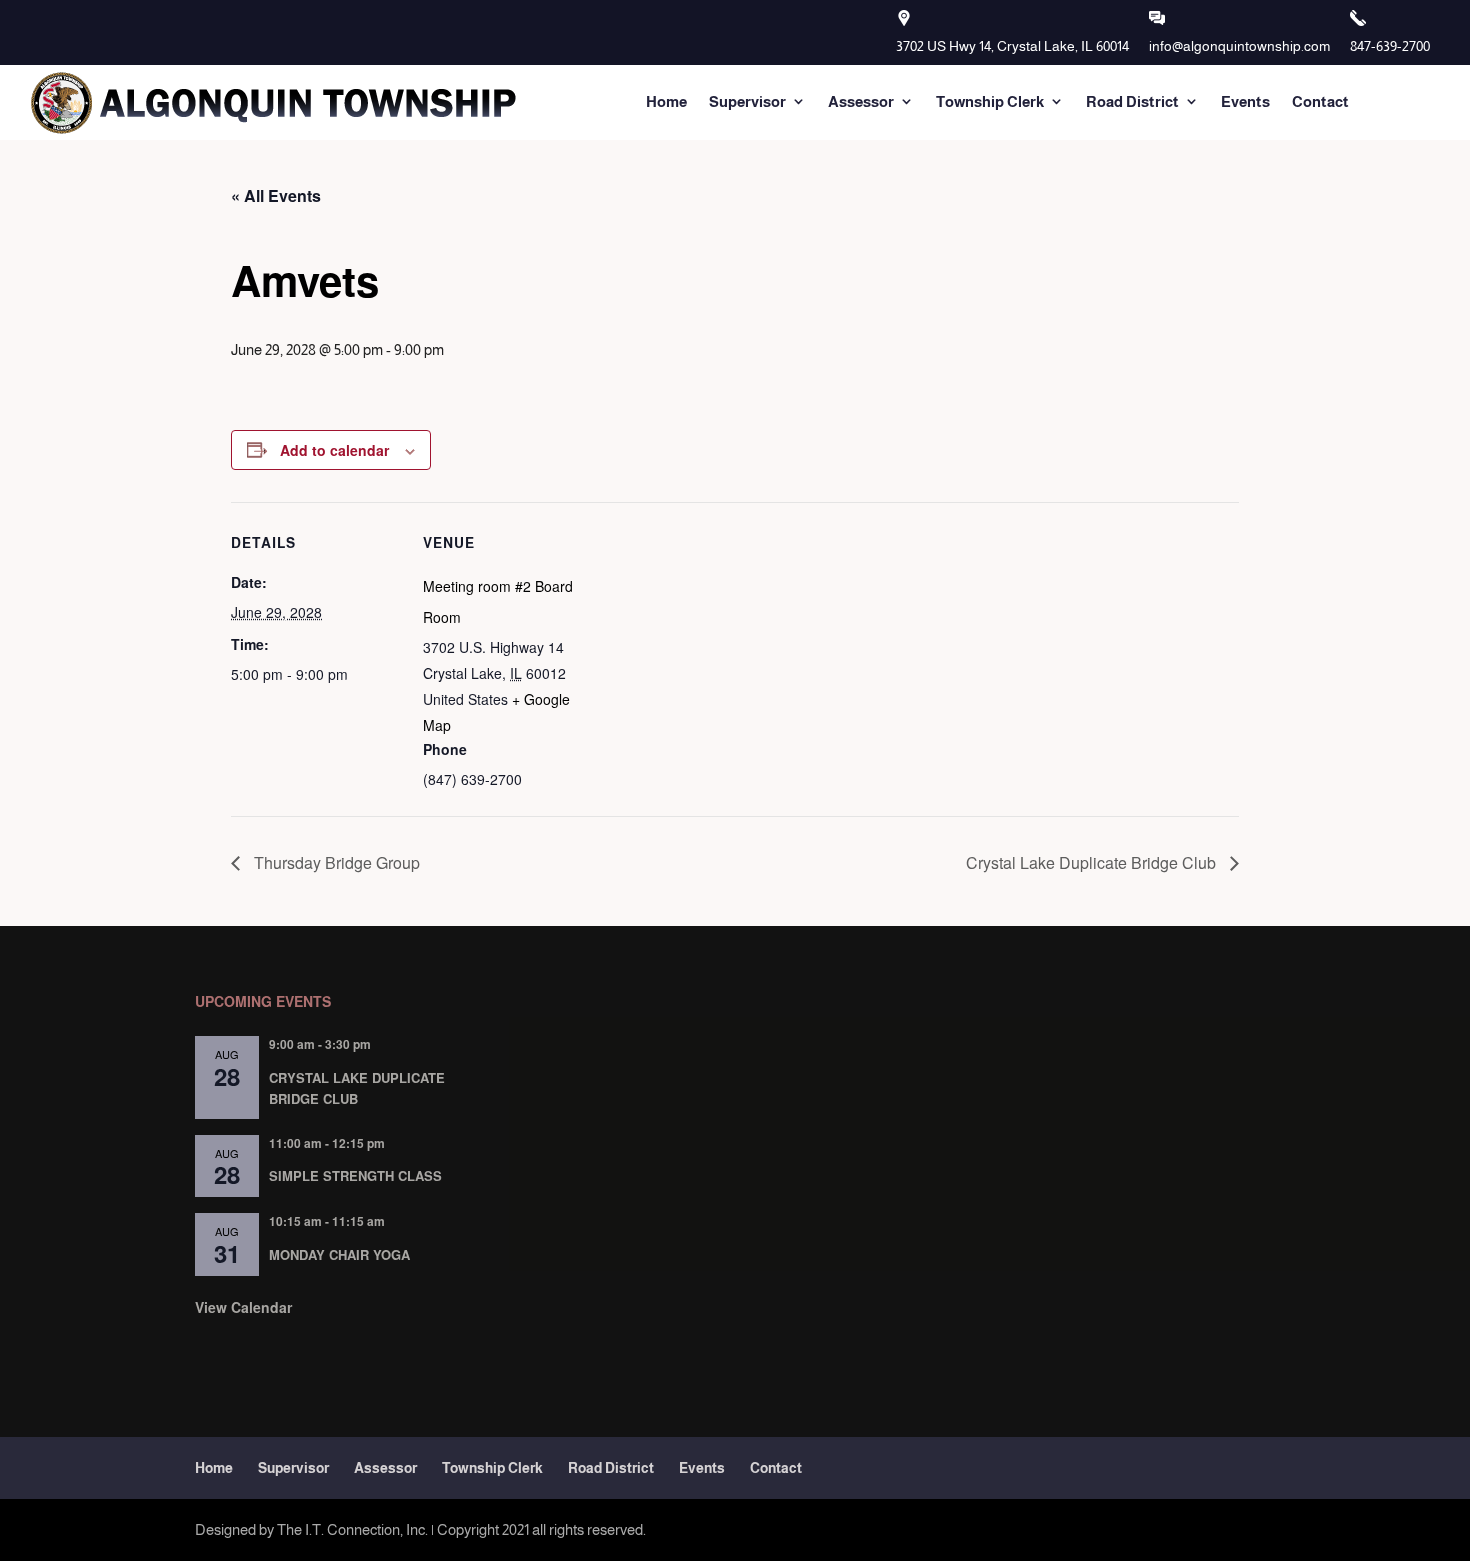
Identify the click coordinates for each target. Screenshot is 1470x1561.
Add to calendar (334, 450)
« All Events (276, 195)
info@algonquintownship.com (1239, 46)
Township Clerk (990, 101)
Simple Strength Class (355, 1175)
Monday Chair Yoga (339, 1254)
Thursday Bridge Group (335, 862)
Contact (1320, 101)
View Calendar (243, 1307)
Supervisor (747, 101)
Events (1245, 101)
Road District (1132, 101)
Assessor (861, 101)
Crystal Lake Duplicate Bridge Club (1093, 862)
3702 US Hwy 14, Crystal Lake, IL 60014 (1012, 46)
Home (666, 101)
